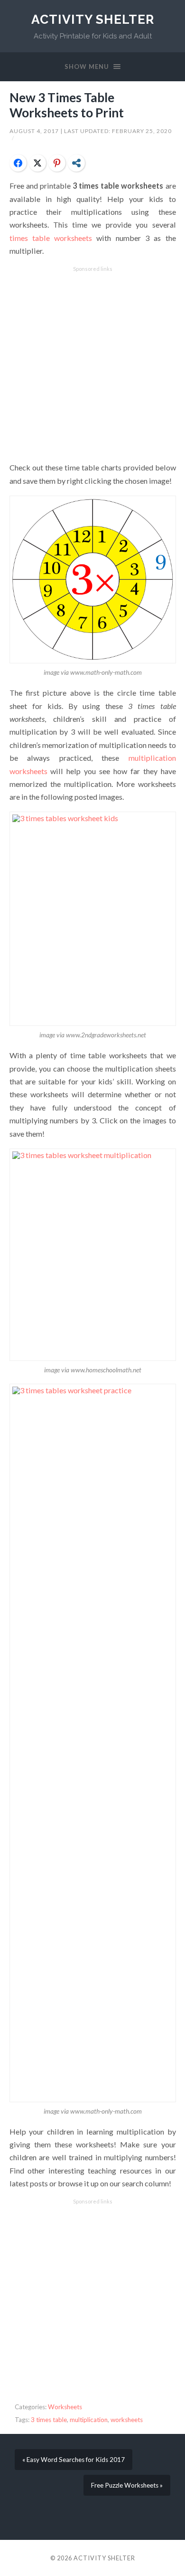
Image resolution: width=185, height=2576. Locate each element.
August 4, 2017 (35, 131)
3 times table (49, 2420)
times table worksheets (51, 238)
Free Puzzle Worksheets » (127, 2485)
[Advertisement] (92, 364)
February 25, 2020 (142, 131)
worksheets (127, 2420)
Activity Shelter (93, 19)
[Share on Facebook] (18, 163)
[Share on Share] (76, 163)
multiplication (89, 2420)
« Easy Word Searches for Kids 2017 (74, 2460)
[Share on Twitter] (37, 163)
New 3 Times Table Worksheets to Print (67, 105)
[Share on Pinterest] (57, 163)
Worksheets (65, 2407)
